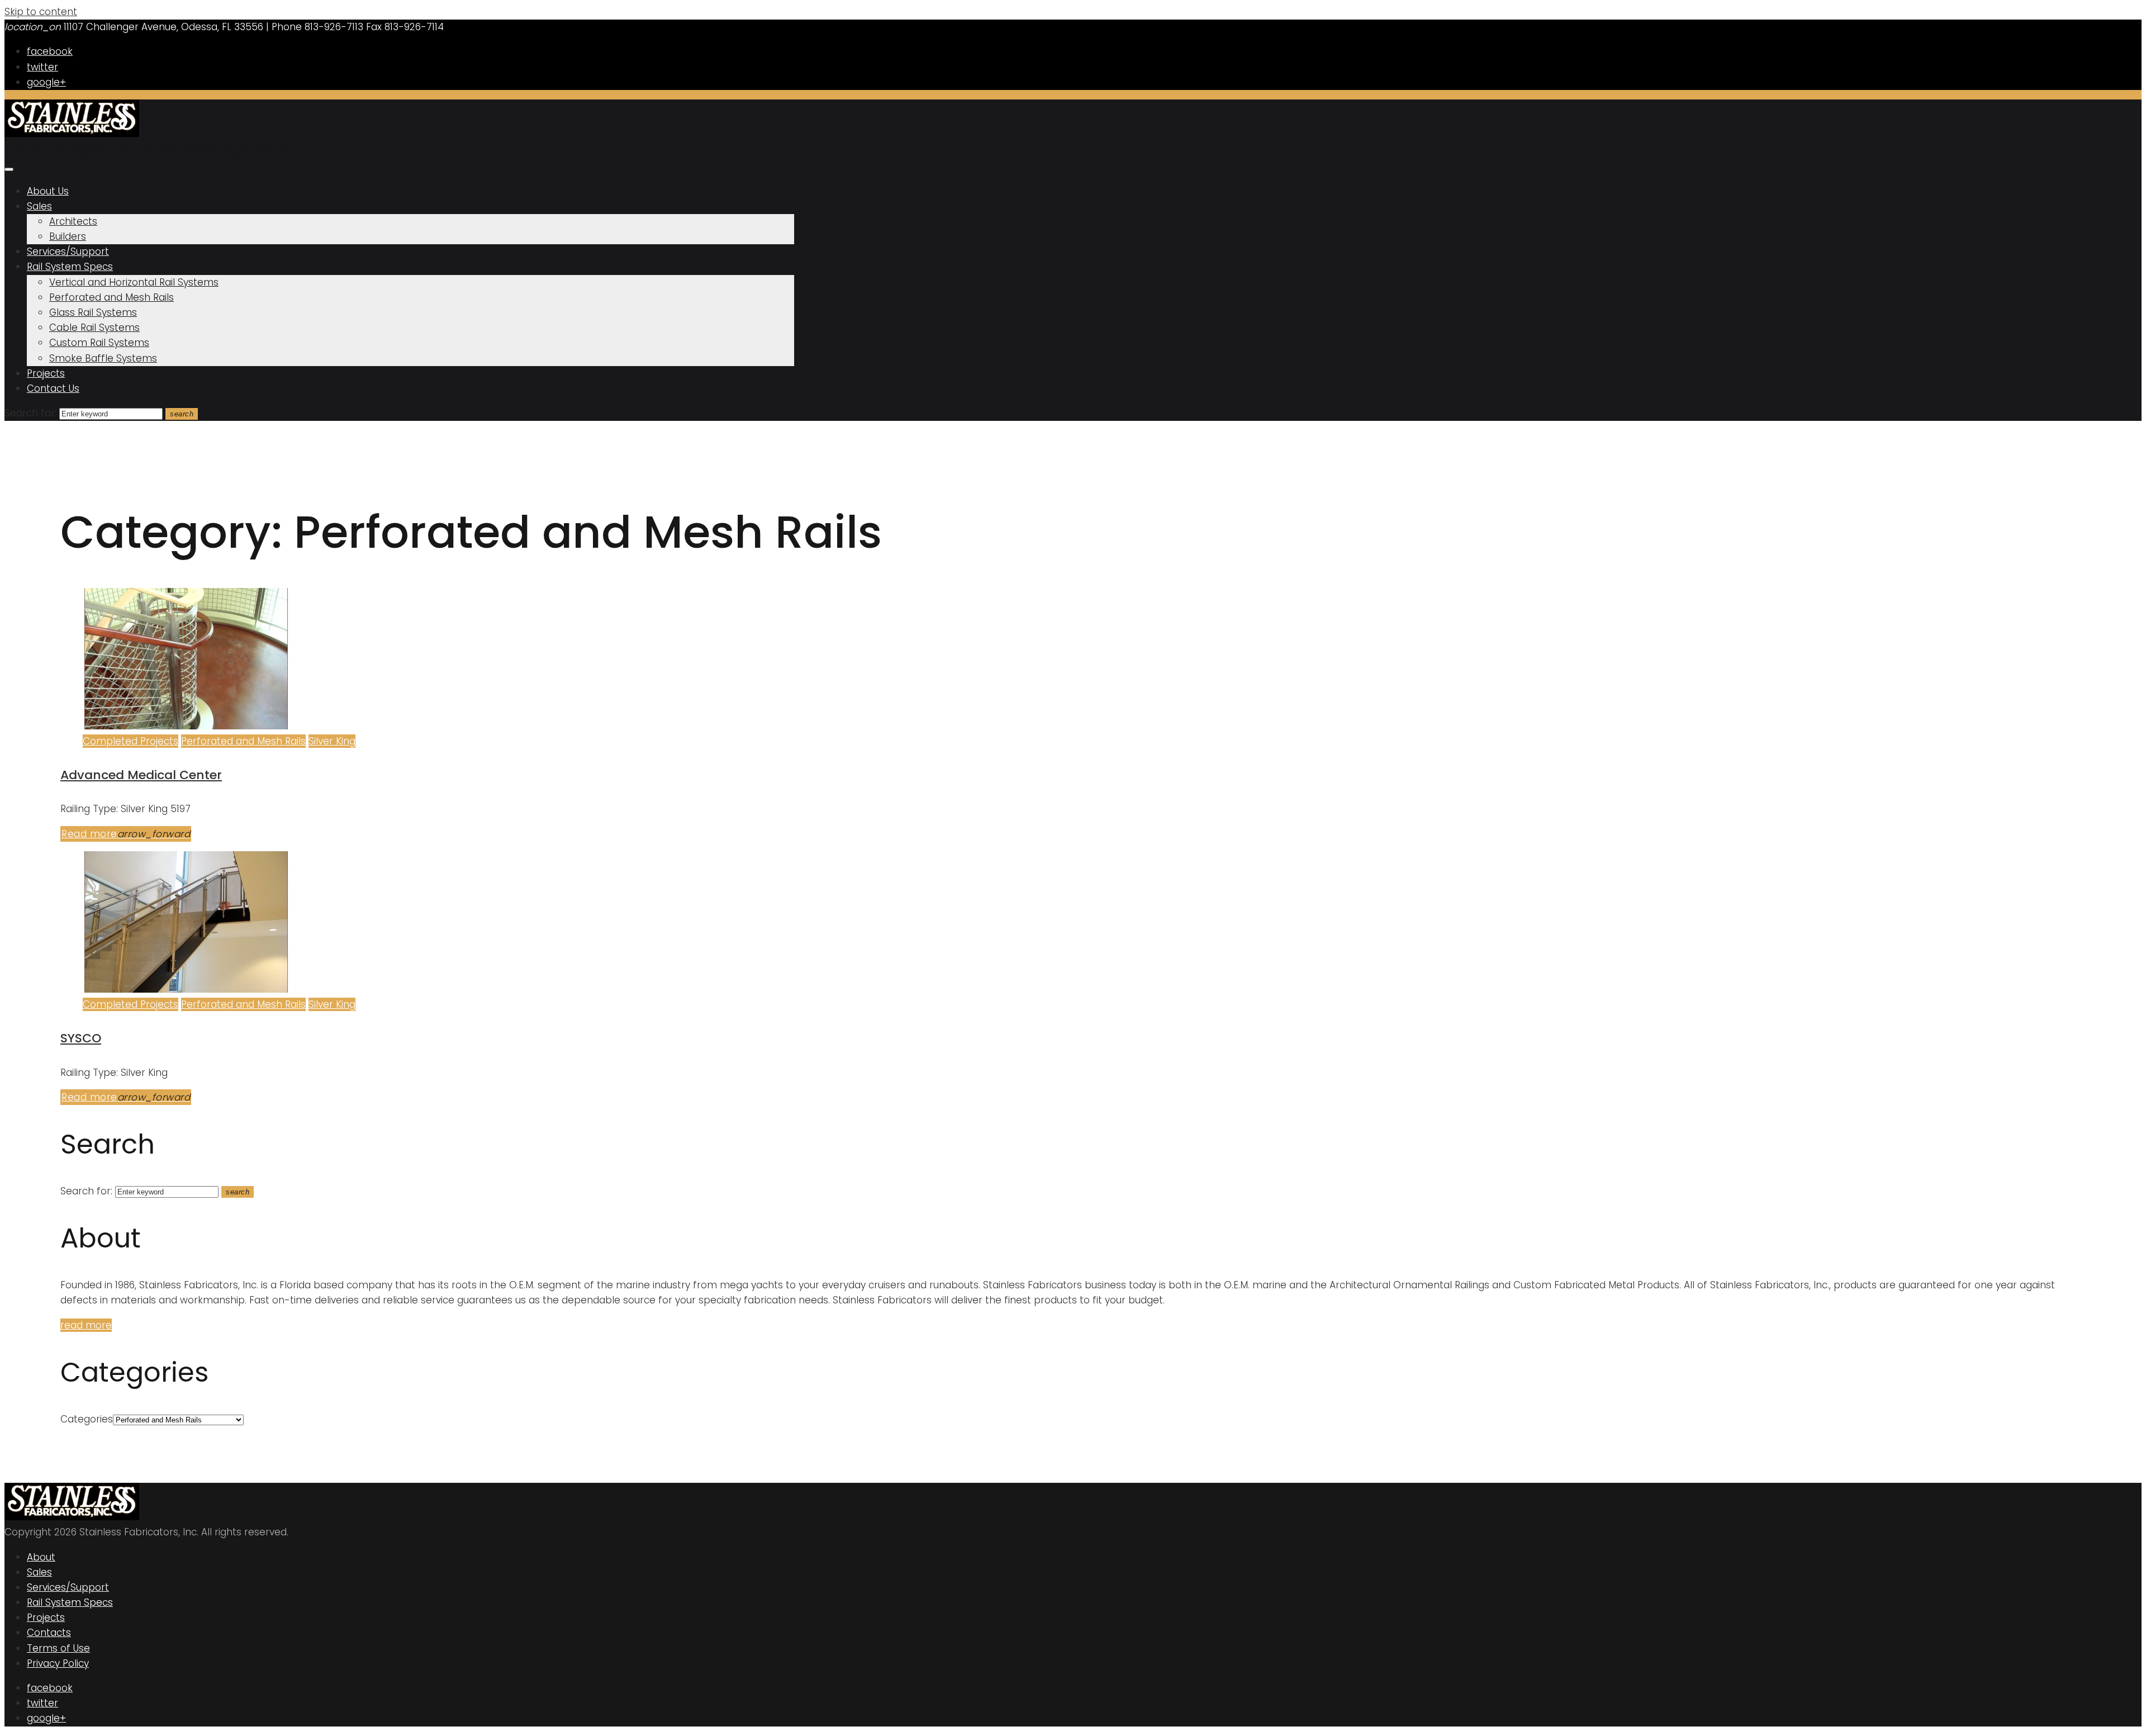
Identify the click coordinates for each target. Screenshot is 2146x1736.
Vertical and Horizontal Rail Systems (134, 282)
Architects (73, 221)
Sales (39, 206)
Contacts (49, 1633)
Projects (46, 373)
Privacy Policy (58, 1663)
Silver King (332, 741)
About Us (48, 191)
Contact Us (53, 388)
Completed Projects (130, 741)
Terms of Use (58, 1648)
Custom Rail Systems (99, 343)
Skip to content (41, 12)
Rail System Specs (70, 267)
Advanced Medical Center (141, 775)
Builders (68, 236)
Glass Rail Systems (93, 312)
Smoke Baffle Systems (103, 358)
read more (86, 1325)
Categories (87, 1419)
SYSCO (81, 1038)
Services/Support (68, 252)
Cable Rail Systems (94, 328)
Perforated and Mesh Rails (111, 297)
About (41, 1557)
